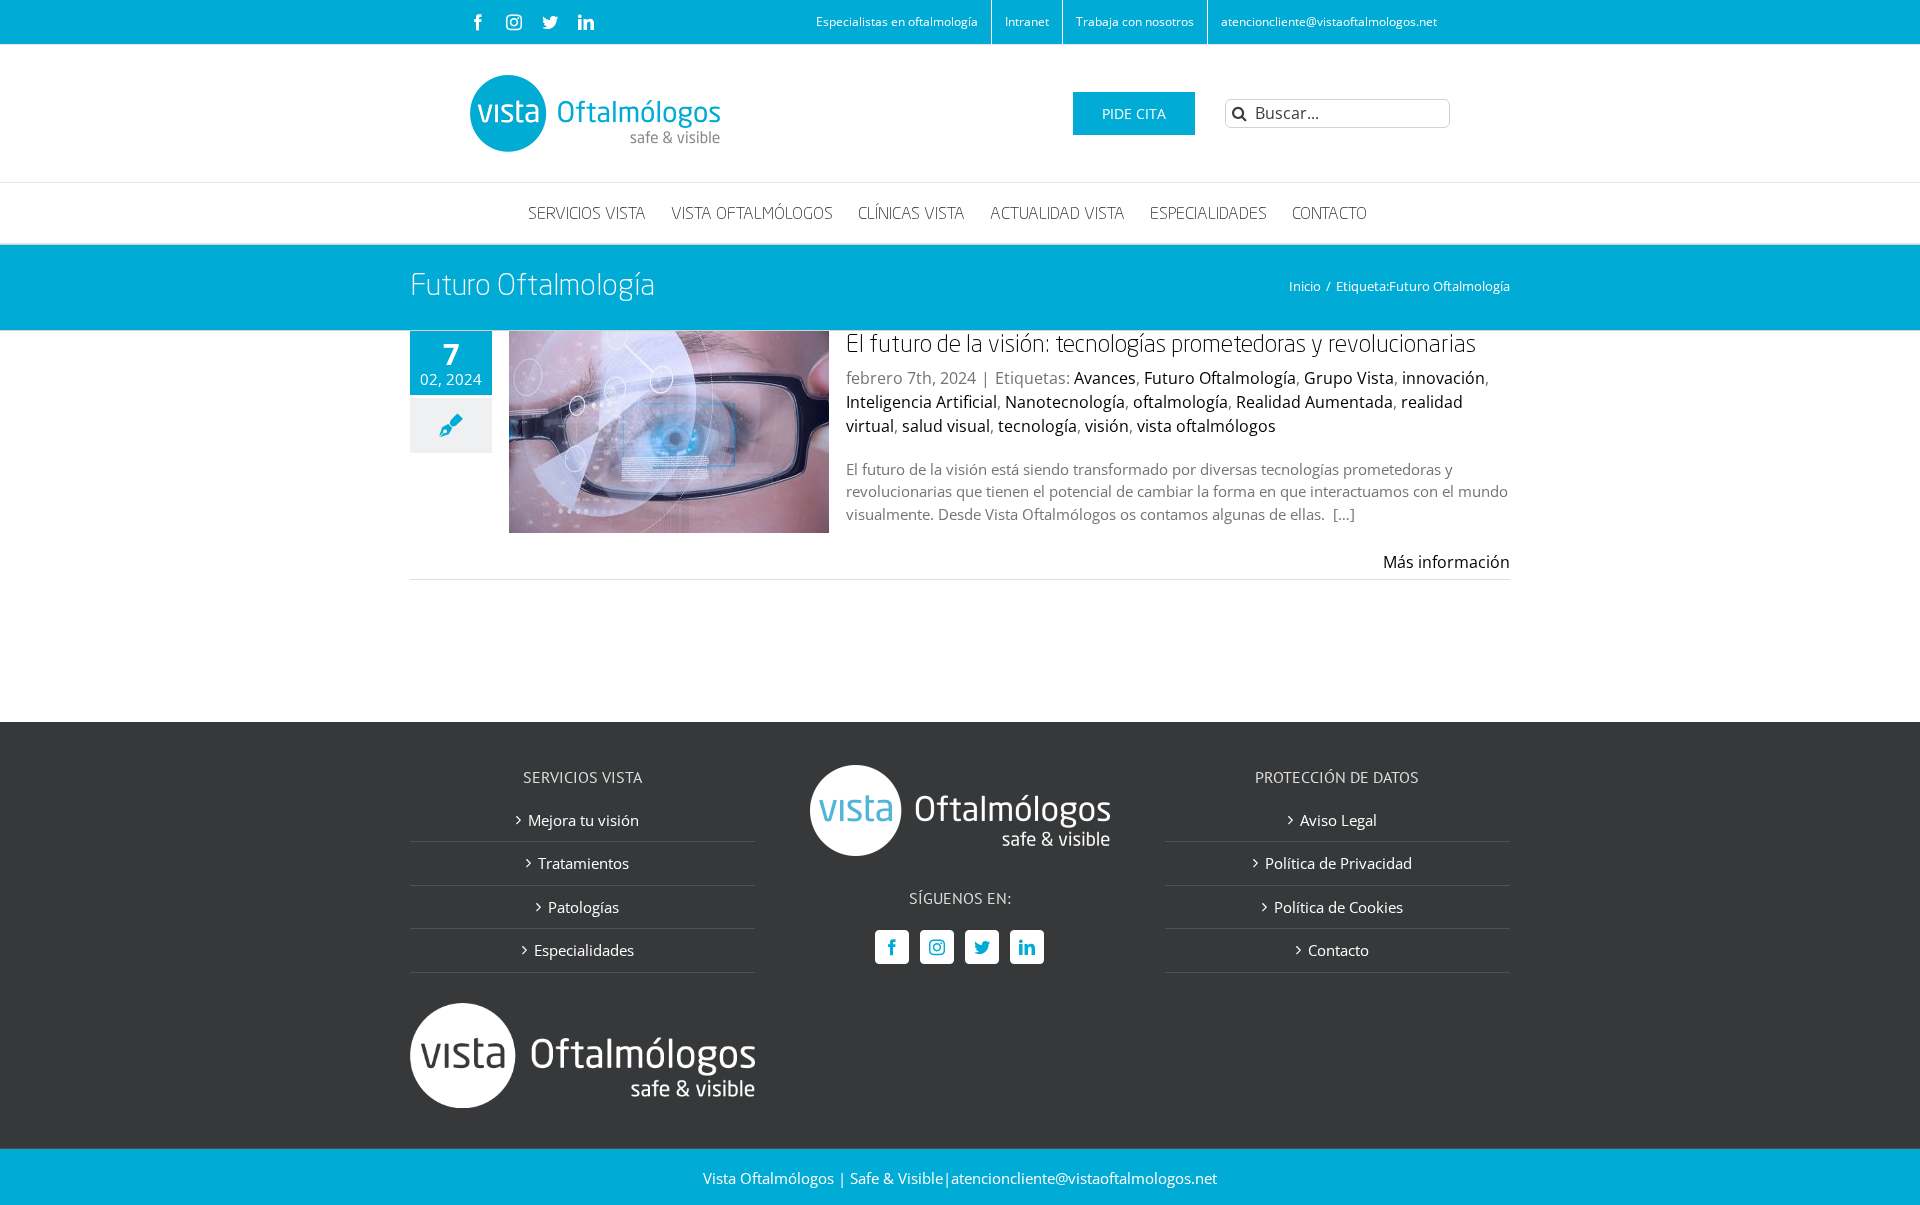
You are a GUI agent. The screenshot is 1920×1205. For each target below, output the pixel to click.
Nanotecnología (1065, 402)
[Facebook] (892, 947)
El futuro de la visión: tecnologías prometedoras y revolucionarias (1161, 346)
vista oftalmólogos (1206, 426)
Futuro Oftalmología (1220, 378)
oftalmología (1180, 402)
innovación (1443, 378)
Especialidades (584, 950)
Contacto (1338, 950)
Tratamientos (583, 863)
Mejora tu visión (583, 820)
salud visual (946, 426)
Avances (1105, 378)
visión (1107, 426)
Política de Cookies (1338, 907)
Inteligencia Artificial (921, 402)
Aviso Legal (1338, 820)
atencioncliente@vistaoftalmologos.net (1084, 1178)
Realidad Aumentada (1314, 402)
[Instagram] (937, 947)
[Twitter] (982, 947)
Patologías (583, 907)
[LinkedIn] (1027, 947)
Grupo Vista (1349, 378)
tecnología (1037, 426)
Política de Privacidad (1338, 863)
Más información (1446, 562)
